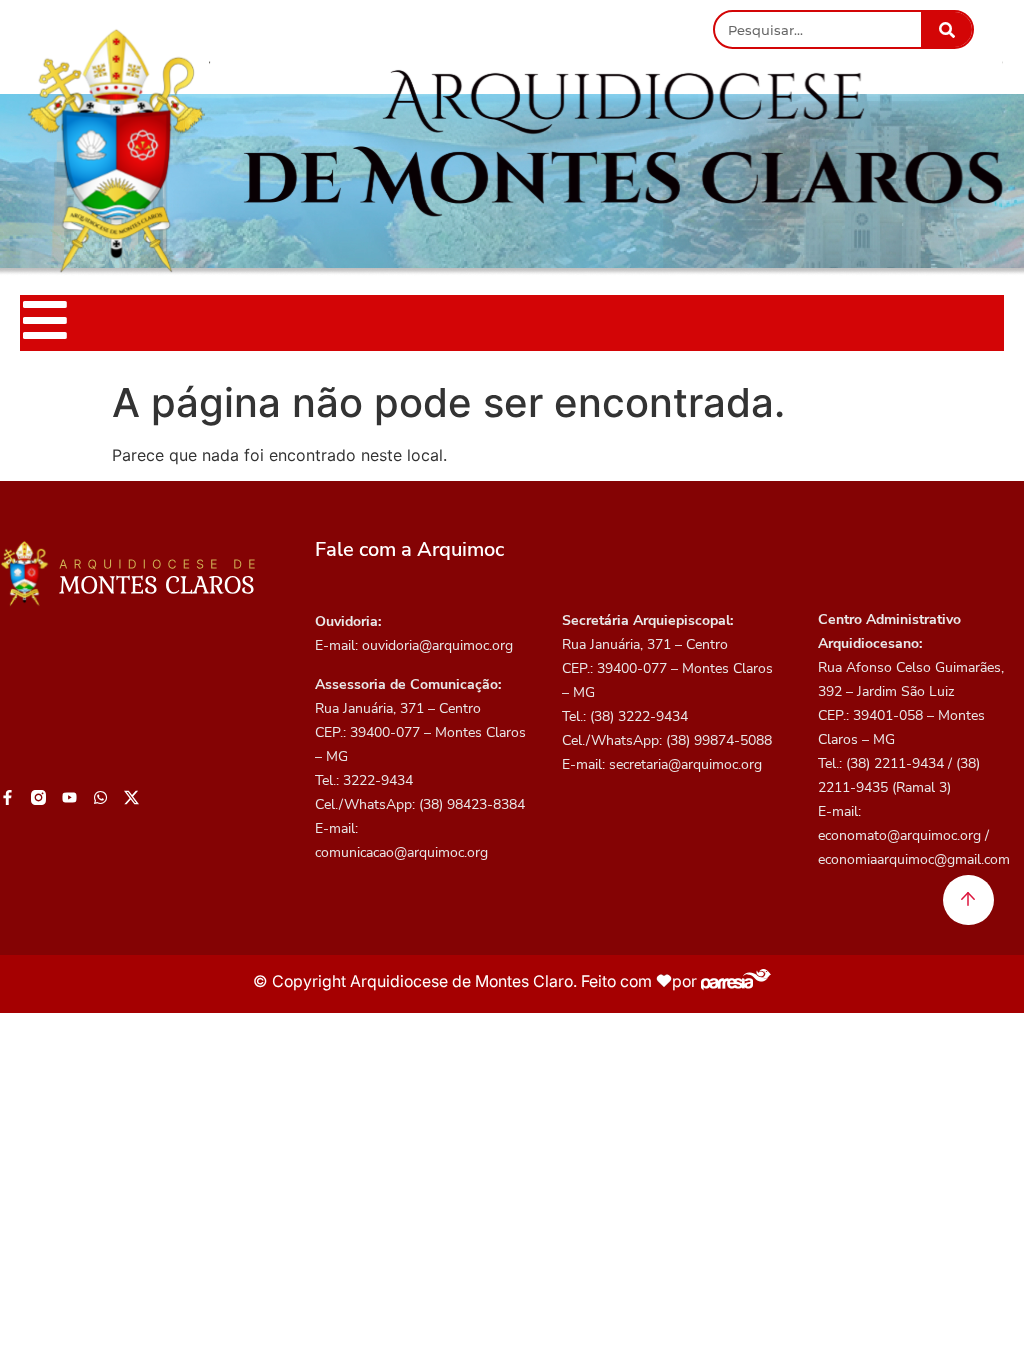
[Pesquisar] (946, 29)
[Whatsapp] (100, 797)
